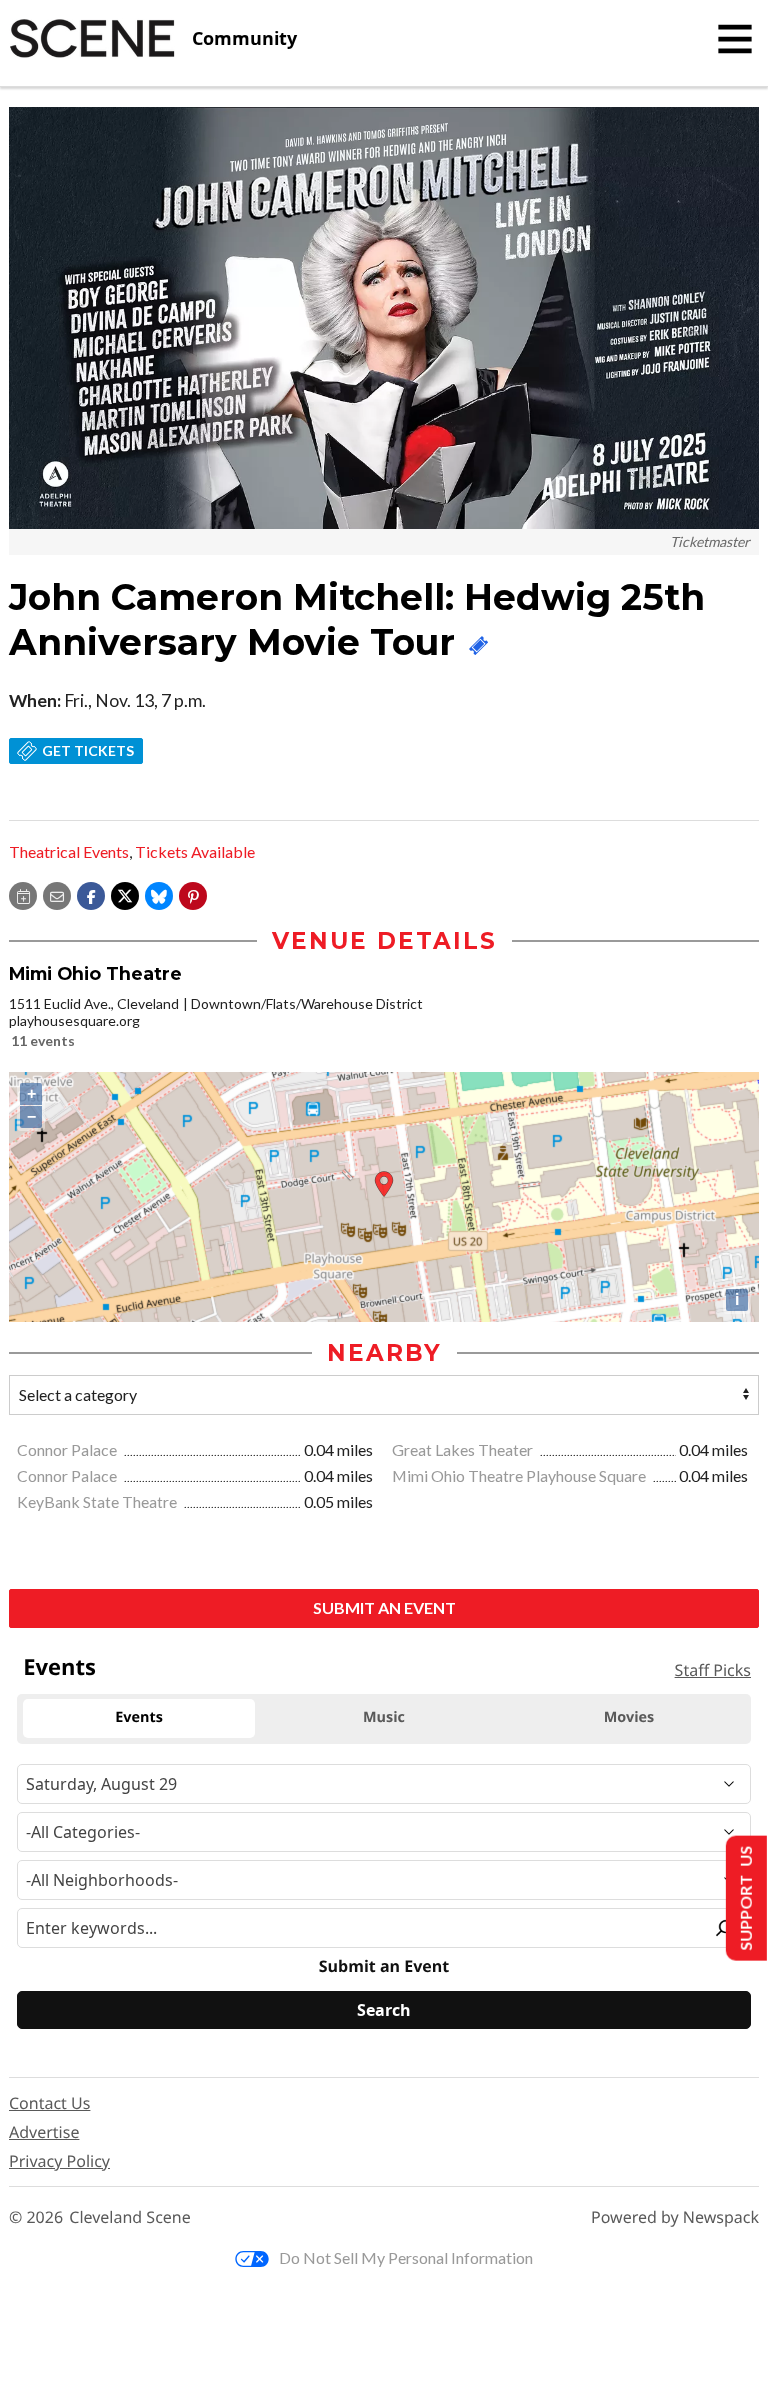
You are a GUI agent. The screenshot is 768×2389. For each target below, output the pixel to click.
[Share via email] (57, 894)
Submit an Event (384, 1607)
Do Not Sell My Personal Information (406, 2257)
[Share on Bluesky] (159, 894)
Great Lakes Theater (464, 1449)
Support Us (744, 1898)
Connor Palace (68, 1449)
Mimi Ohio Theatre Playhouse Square (520, 1475)
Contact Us (49, 2103)
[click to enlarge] (384, 318)
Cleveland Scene (130, 2217)
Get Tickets (88, 750)
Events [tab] (139, 1717)
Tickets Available (195, 851)
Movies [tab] (629, 1717)
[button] (193, 894)
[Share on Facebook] (91, 894)
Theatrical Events (69, 851)
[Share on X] (125, 894)
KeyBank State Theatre (98, 1501)
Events (59, 1667)
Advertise (44, 2132)
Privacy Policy (59, 2161)
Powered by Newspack (675, 2217)
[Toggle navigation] (735, 39)
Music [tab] (384, 1717)
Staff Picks (713, 1670)
